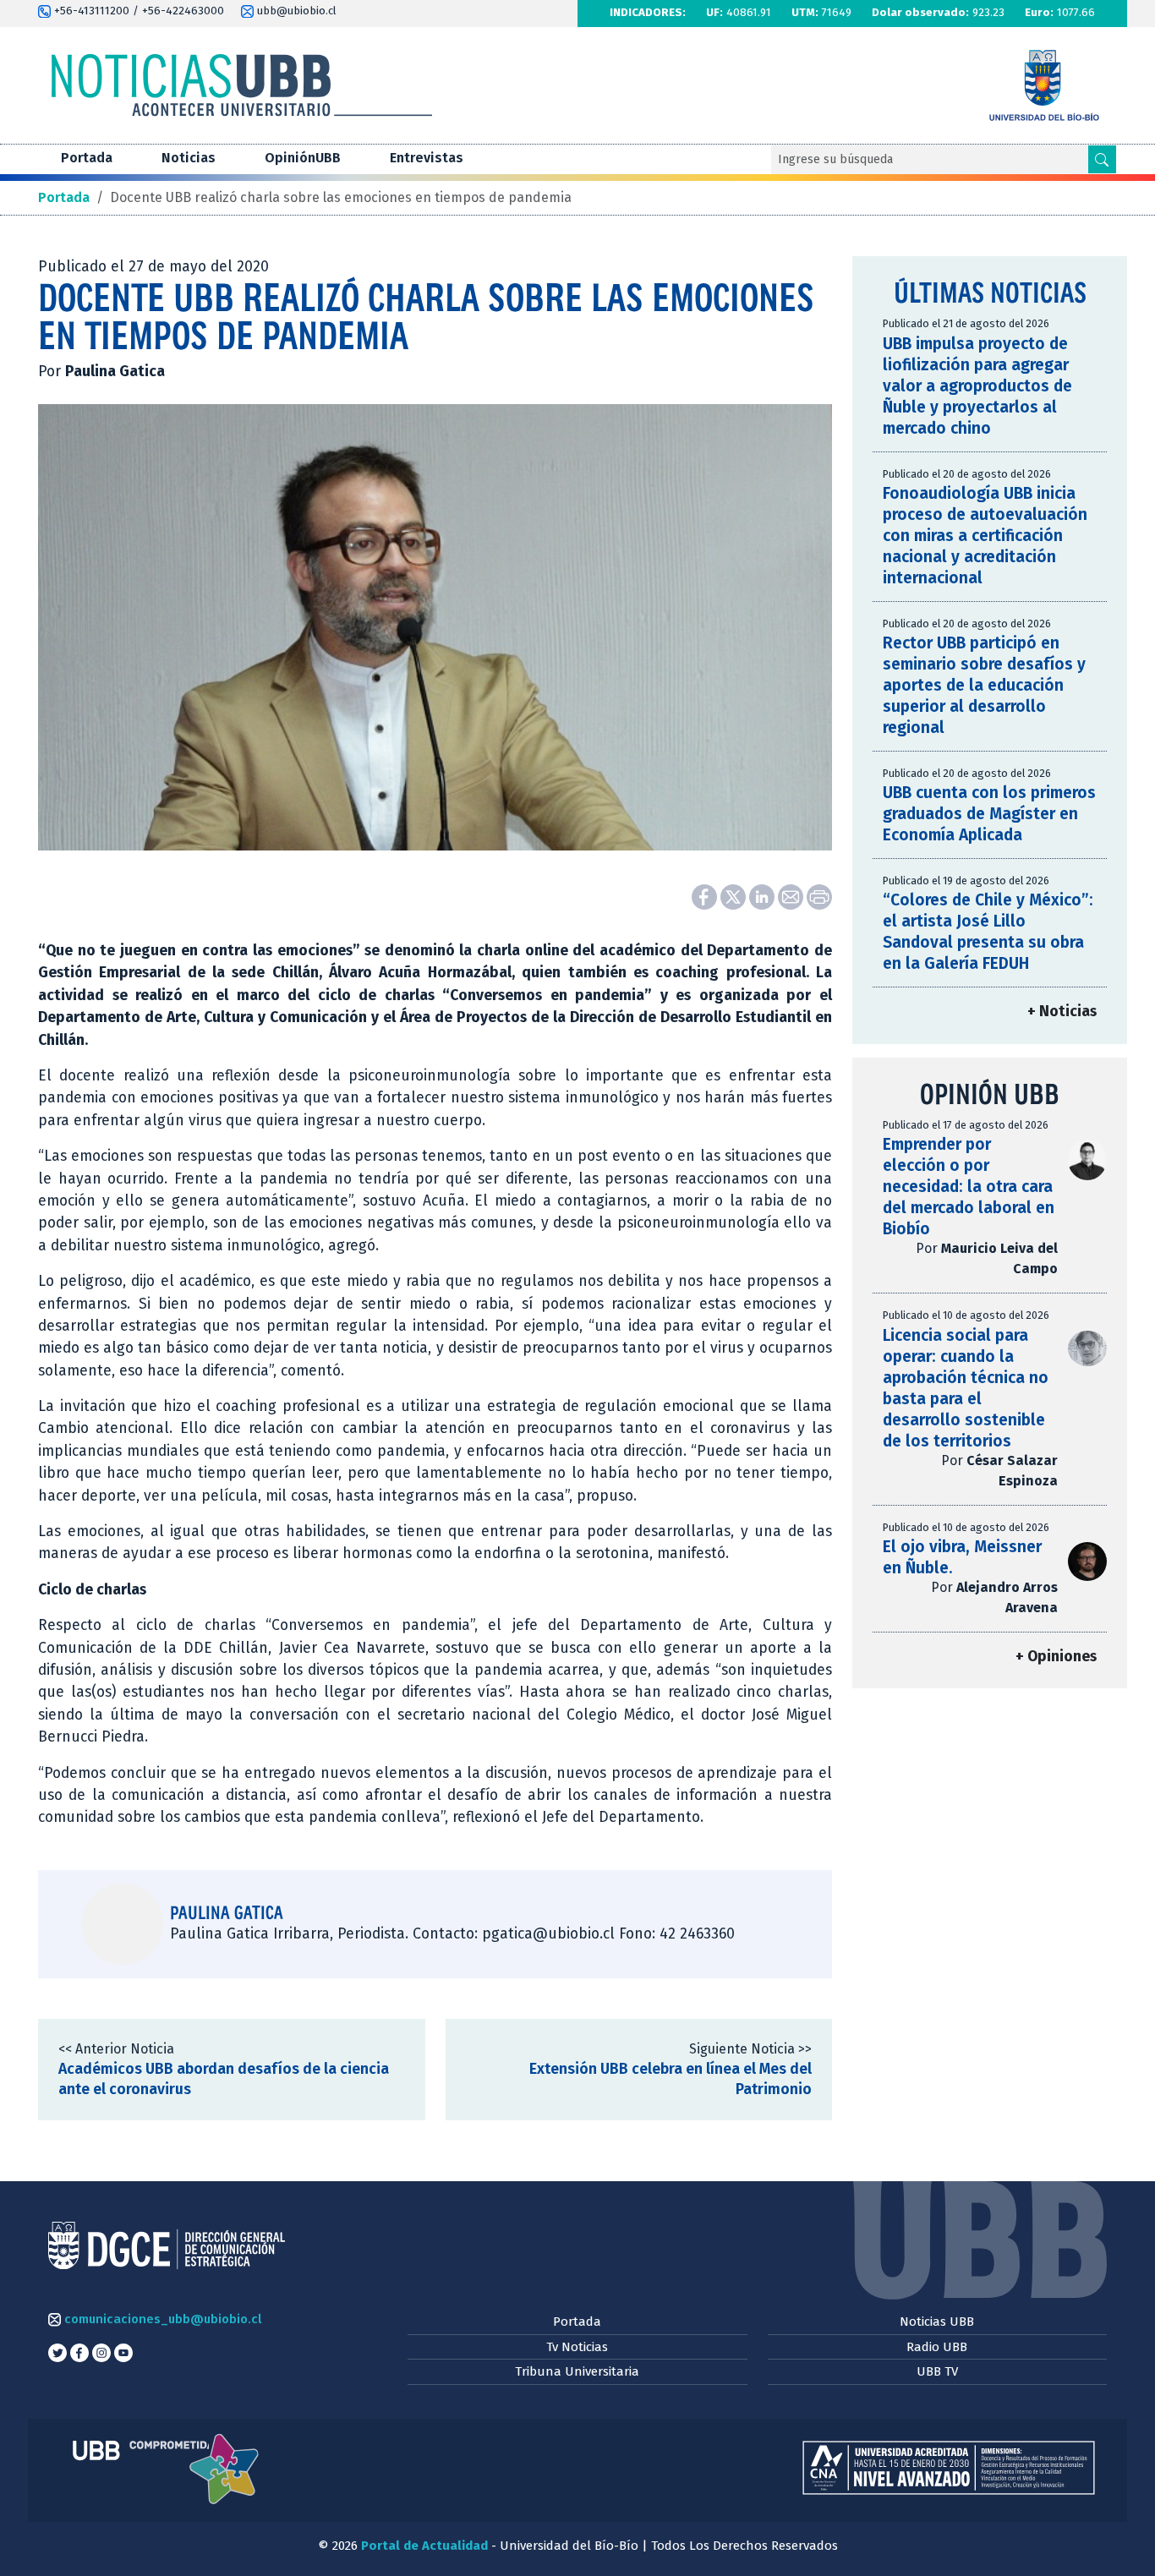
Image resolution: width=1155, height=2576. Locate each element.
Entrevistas (427, 158)
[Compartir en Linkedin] (764, 896)
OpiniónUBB (303, 158)
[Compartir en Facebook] (706, 896)
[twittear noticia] (735, 896)
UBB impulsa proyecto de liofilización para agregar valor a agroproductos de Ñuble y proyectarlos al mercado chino (977, 386)
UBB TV (937, 2371)
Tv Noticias (577, 2347)
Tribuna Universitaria (577, 2371)
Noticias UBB (937, 2322)
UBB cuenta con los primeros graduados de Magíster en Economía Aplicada (989, 814)
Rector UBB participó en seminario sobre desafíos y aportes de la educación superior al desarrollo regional (984, 685)
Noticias (189, 158)
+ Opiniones (1056, 1657)
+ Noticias (1062, 1012)
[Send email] (792, 896)
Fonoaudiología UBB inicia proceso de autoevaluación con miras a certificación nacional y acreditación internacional (985, 536)
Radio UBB (937, 2347)
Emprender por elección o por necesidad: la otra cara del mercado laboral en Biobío (969, 1187)
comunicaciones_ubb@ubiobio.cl (161, 2319)
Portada (87, 158)
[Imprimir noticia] (819, 896)
